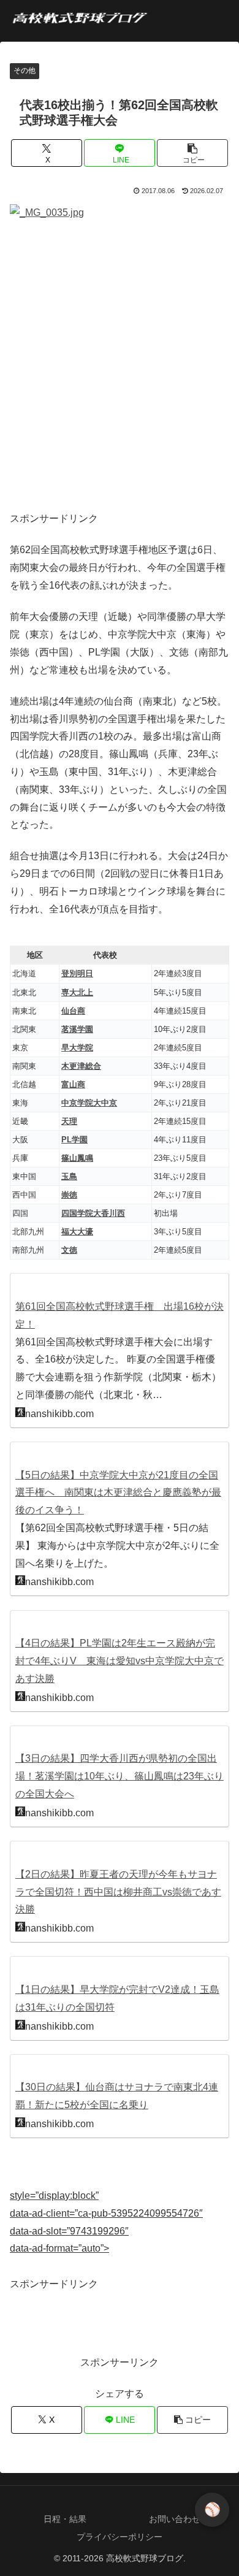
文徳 (69, 1250)
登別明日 (77, 973)
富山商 (73, 1084)
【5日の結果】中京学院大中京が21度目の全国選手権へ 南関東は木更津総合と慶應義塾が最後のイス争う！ (118, 1493)
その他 (25, 71)
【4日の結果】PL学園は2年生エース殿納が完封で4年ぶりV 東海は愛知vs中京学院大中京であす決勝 (120, 1661)
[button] (192, 153)
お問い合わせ (175, 2519)
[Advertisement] (120, 373)
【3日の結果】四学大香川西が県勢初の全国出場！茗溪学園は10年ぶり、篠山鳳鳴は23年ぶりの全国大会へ (120, 1776)
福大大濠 (77, 1232)
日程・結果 (65, 2519)
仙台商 (73, 1011)
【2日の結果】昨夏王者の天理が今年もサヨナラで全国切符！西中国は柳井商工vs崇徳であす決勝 (118, 1892)
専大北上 (77, 992)
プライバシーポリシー (120, 2537)
